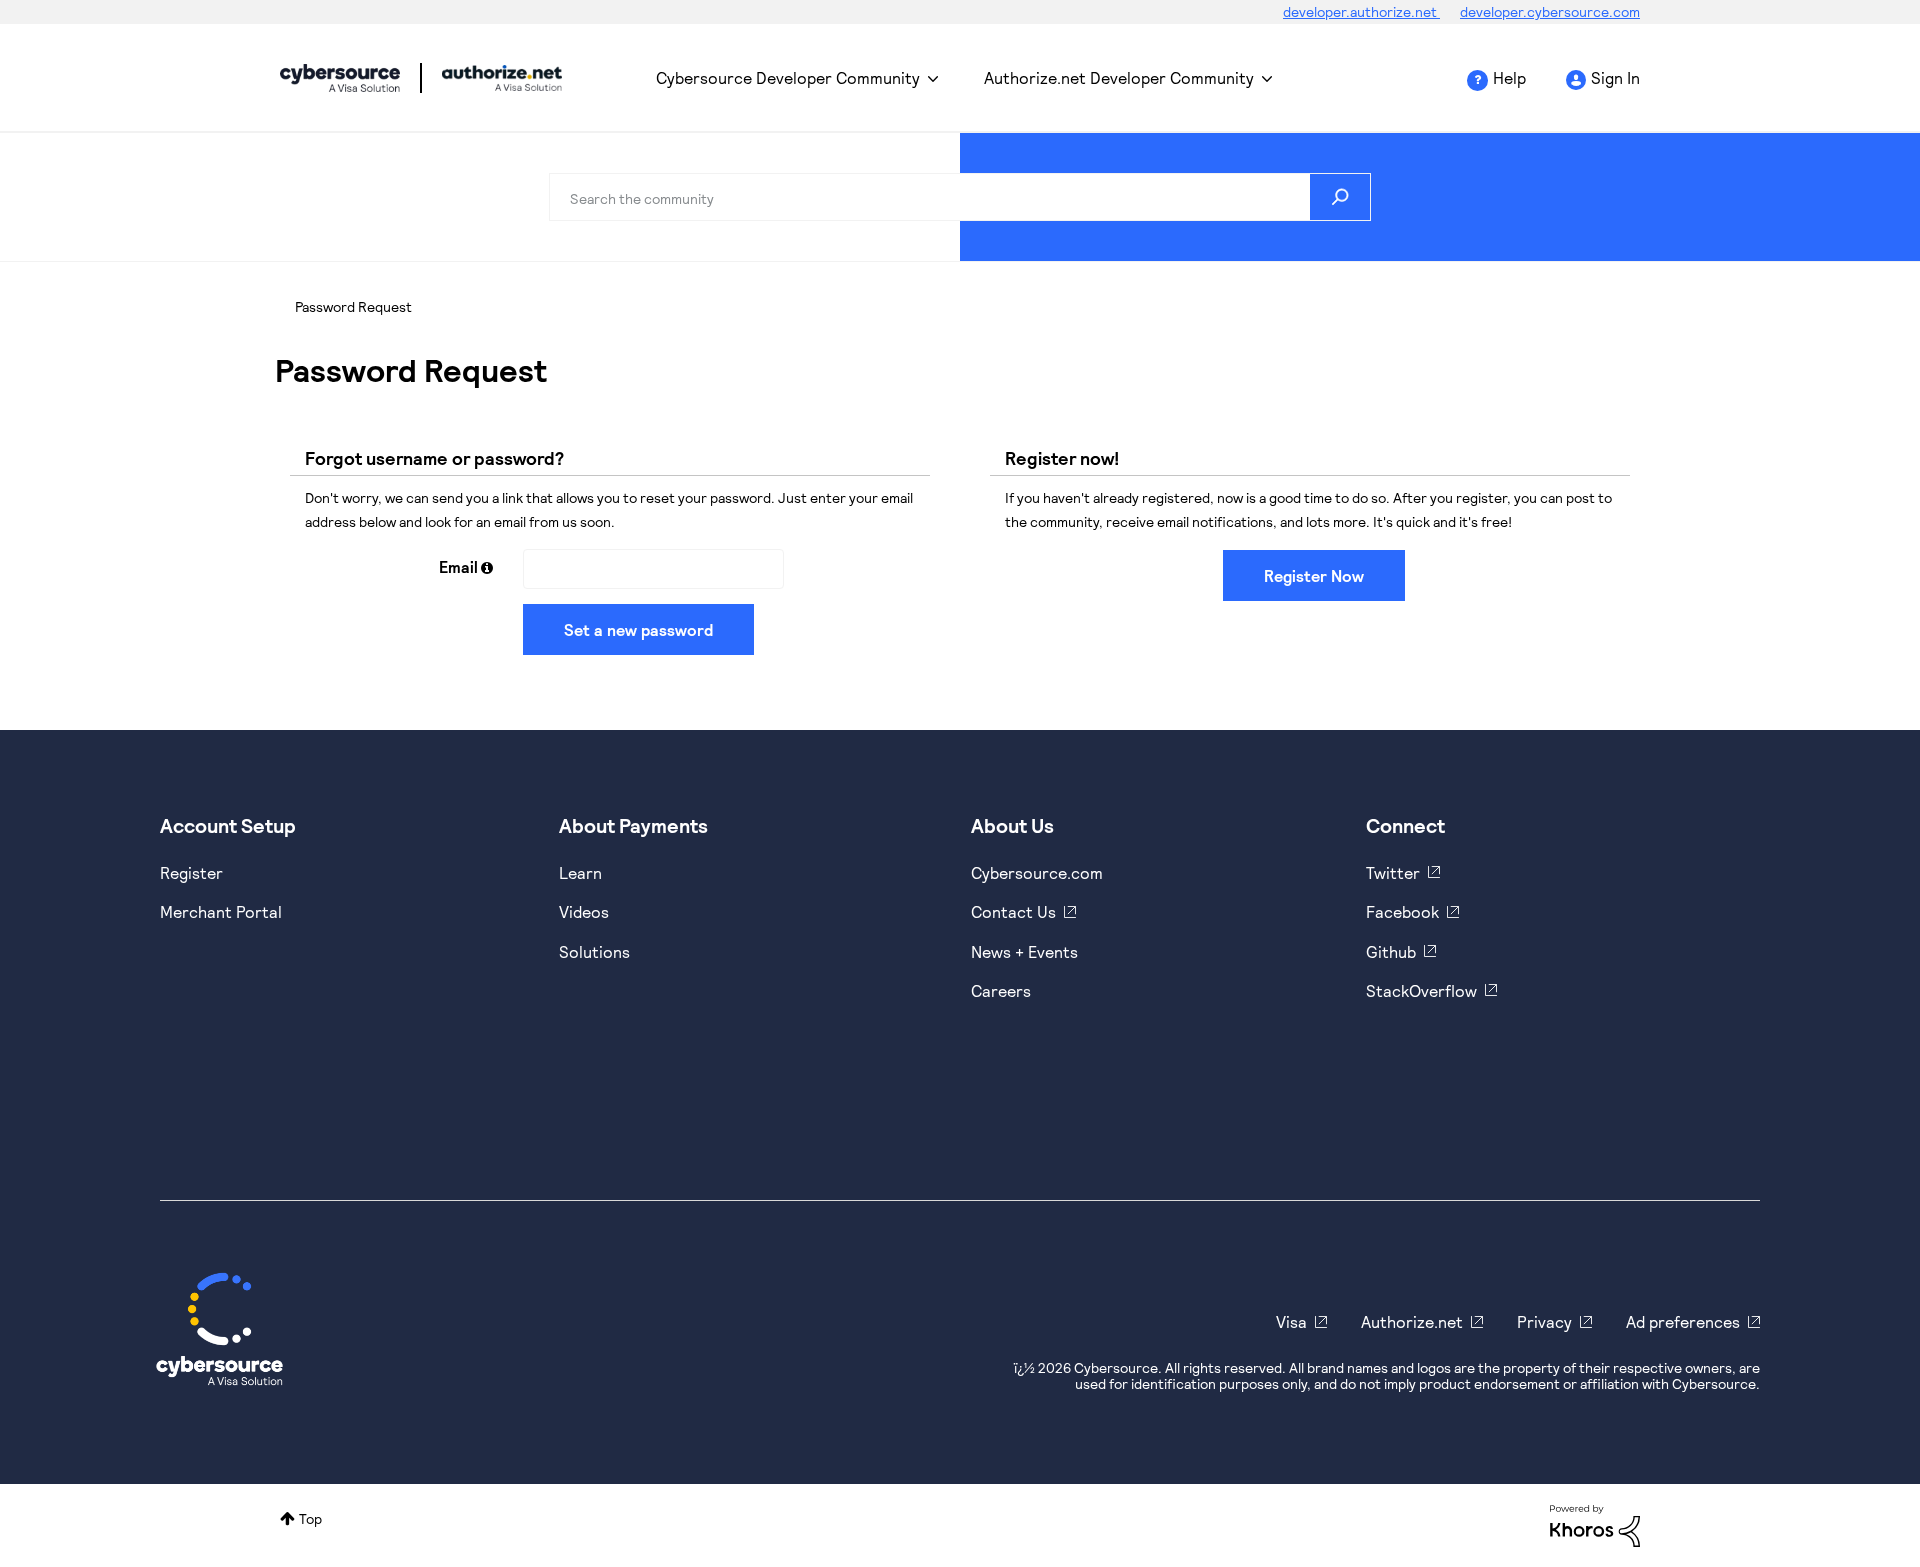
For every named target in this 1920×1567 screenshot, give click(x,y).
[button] (487, 567)
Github (1391, 951)
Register (191, 872)
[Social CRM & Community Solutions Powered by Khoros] (1595, 1523)
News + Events (1024, 951)
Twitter (1393, 872)
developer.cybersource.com (1550, 11)
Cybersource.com (1037, 872)
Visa (1291, 1321)
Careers (1001, 990)
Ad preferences (1683, 1321)
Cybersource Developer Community (340, 78)
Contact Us (1013, 911)
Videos (584, 911)
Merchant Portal (221, 911)
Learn (580, 872)
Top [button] (310, 1518)
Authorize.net (1412, 1321)
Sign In (1615, 77)
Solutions (594, 951)
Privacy (1544, 1321)
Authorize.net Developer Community (1119, 77)
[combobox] (960, 197)
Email (458, 566)
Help (1509, 77)
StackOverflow (1421, 990)
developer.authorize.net (1361, 11)
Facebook (1402, 911)
